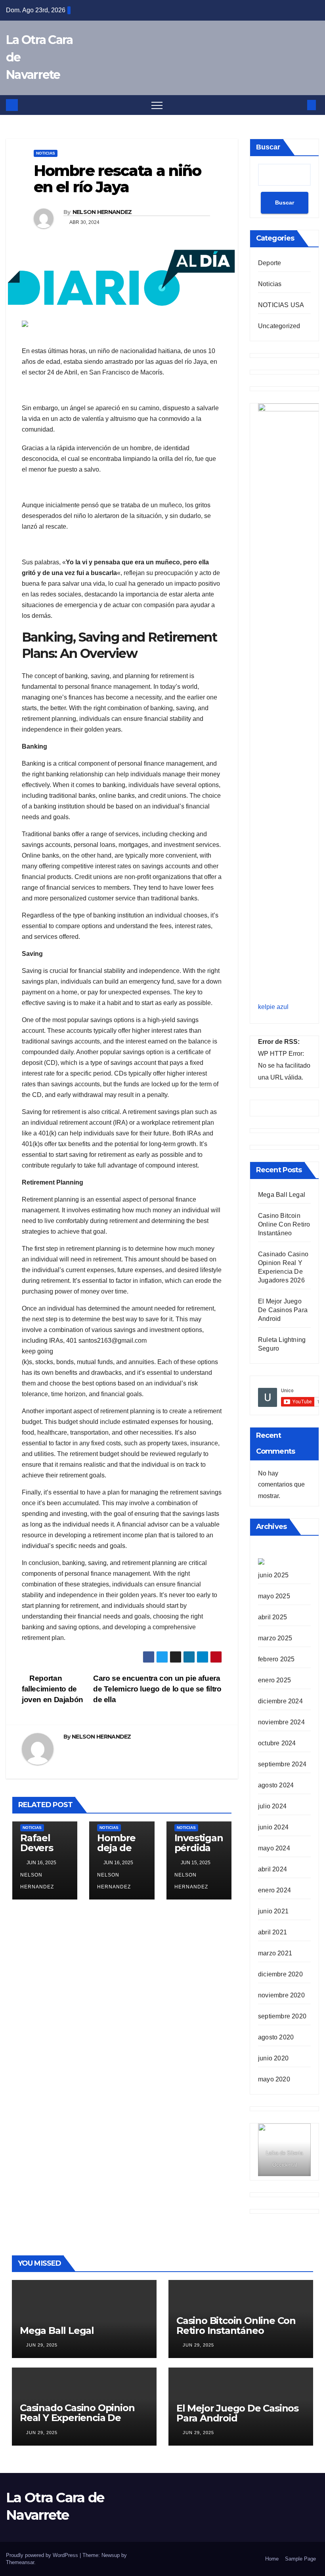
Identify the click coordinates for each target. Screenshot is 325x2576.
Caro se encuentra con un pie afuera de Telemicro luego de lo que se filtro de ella (157, 1689)
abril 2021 (272, 1932)
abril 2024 (272, 1869)
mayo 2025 (274, 1596)
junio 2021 (273, 1911)
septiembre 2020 (282, 2016)
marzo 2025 (275, 1638)
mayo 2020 (274, 2079)
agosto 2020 (276, 2037)
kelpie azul (273, 1007)
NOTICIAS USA (281, 305)
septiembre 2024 (282, 1764)
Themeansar (20, 2562)
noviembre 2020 (281, 1995)
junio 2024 (273, 1827)
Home (272, 2559)
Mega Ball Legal (282, 1195)
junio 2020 (273, 2058)
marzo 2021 (275, 1953)
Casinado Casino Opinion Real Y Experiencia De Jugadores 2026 (77, 2418)
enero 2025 (274, 1680)
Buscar (268, 147)
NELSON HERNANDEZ (102, 212)
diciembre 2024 (280, 1701)
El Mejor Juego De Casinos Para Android (283, 1310)
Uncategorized (279, 326)
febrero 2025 (276, 1659)
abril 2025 (272, 1617)
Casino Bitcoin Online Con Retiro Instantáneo (284, 1224)
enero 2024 (274, 1890)
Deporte (270, 263)
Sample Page (300, 2559)
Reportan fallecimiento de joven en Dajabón (53, 1689)
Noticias (46, 153)
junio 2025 (273, 1575)
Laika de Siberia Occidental (284, 2159)
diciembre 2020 (280, 1974)
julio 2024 (272, 1806)
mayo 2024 (274, 1848)
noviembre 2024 (281, 1722)
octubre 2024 (277, 1743)
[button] (298, 105)
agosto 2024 (276, 1785)
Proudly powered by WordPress (43, 2555)
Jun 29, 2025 (42, 2345)
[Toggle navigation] (157, 105)
